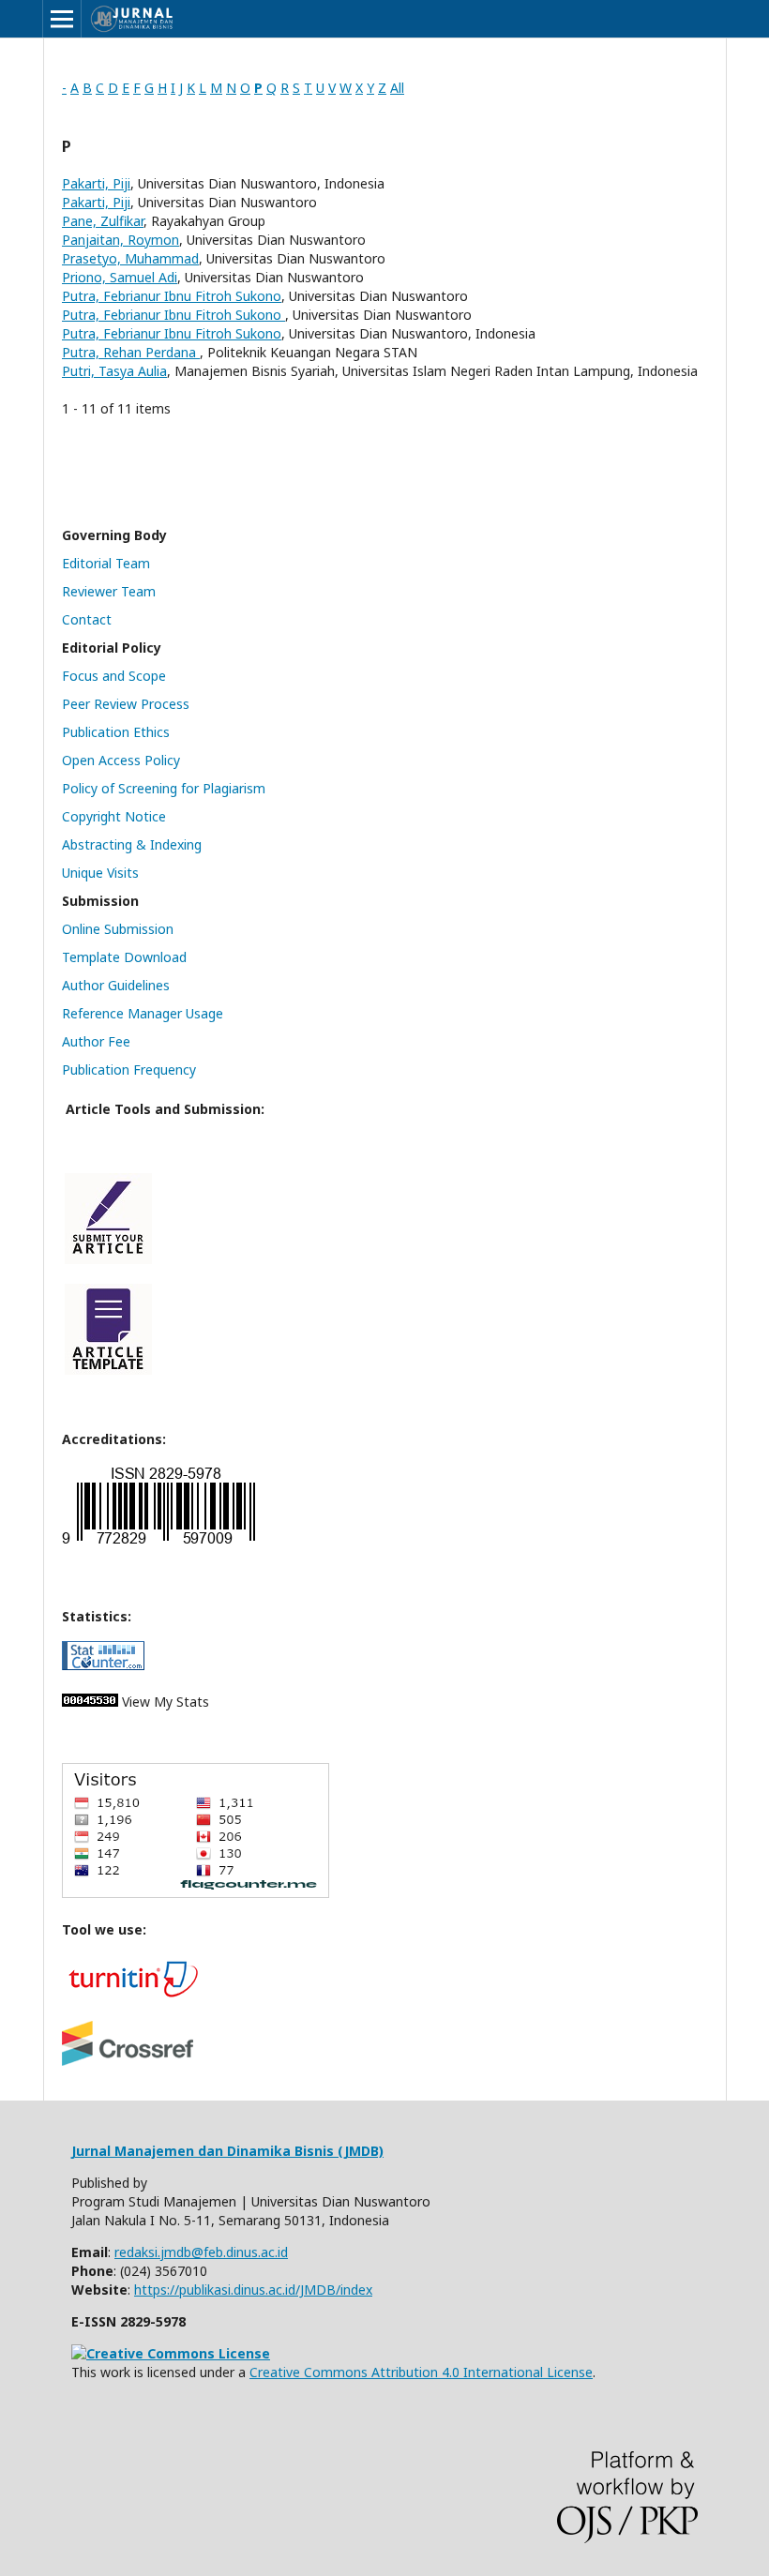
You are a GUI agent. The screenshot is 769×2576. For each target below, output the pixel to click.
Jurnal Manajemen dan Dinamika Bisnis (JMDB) (227, 2151)
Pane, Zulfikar (103, 221)
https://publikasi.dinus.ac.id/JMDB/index (253, 2290)
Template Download (124, 957)
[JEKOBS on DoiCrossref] (128, 2061)
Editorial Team (106, 563)
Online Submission (118, 929)
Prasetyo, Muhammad (130, 258)
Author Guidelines (116, 985)
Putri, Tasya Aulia (114, 371)
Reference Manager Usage (143, 1013)
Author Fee (96, 1041)
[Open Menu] (62, 19)
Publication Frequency (129, 1070)
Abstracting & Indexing (132, 844)
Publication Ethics (116, 732)
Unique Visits (100, 873)
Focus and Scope (114, 676)
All (397, 88)
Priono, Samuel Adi (120, 277)
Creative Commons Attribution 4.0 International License (421, 2372)
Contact (87, 619)
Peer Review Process (126, 704)
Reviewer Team (109, 591)
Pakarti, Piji (96, 183)
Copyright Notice (114, 816)
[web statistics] (90, 1702)
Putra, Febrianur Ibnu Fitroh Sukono (172, 296)
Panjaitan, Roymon (121, 240)
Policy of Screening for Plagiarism (164, 788)
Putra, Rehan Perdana (131, 352)
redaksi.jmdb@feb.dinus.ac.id (201, 2252)
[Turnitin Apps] (132, 1996)
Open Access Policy (121, 760)
